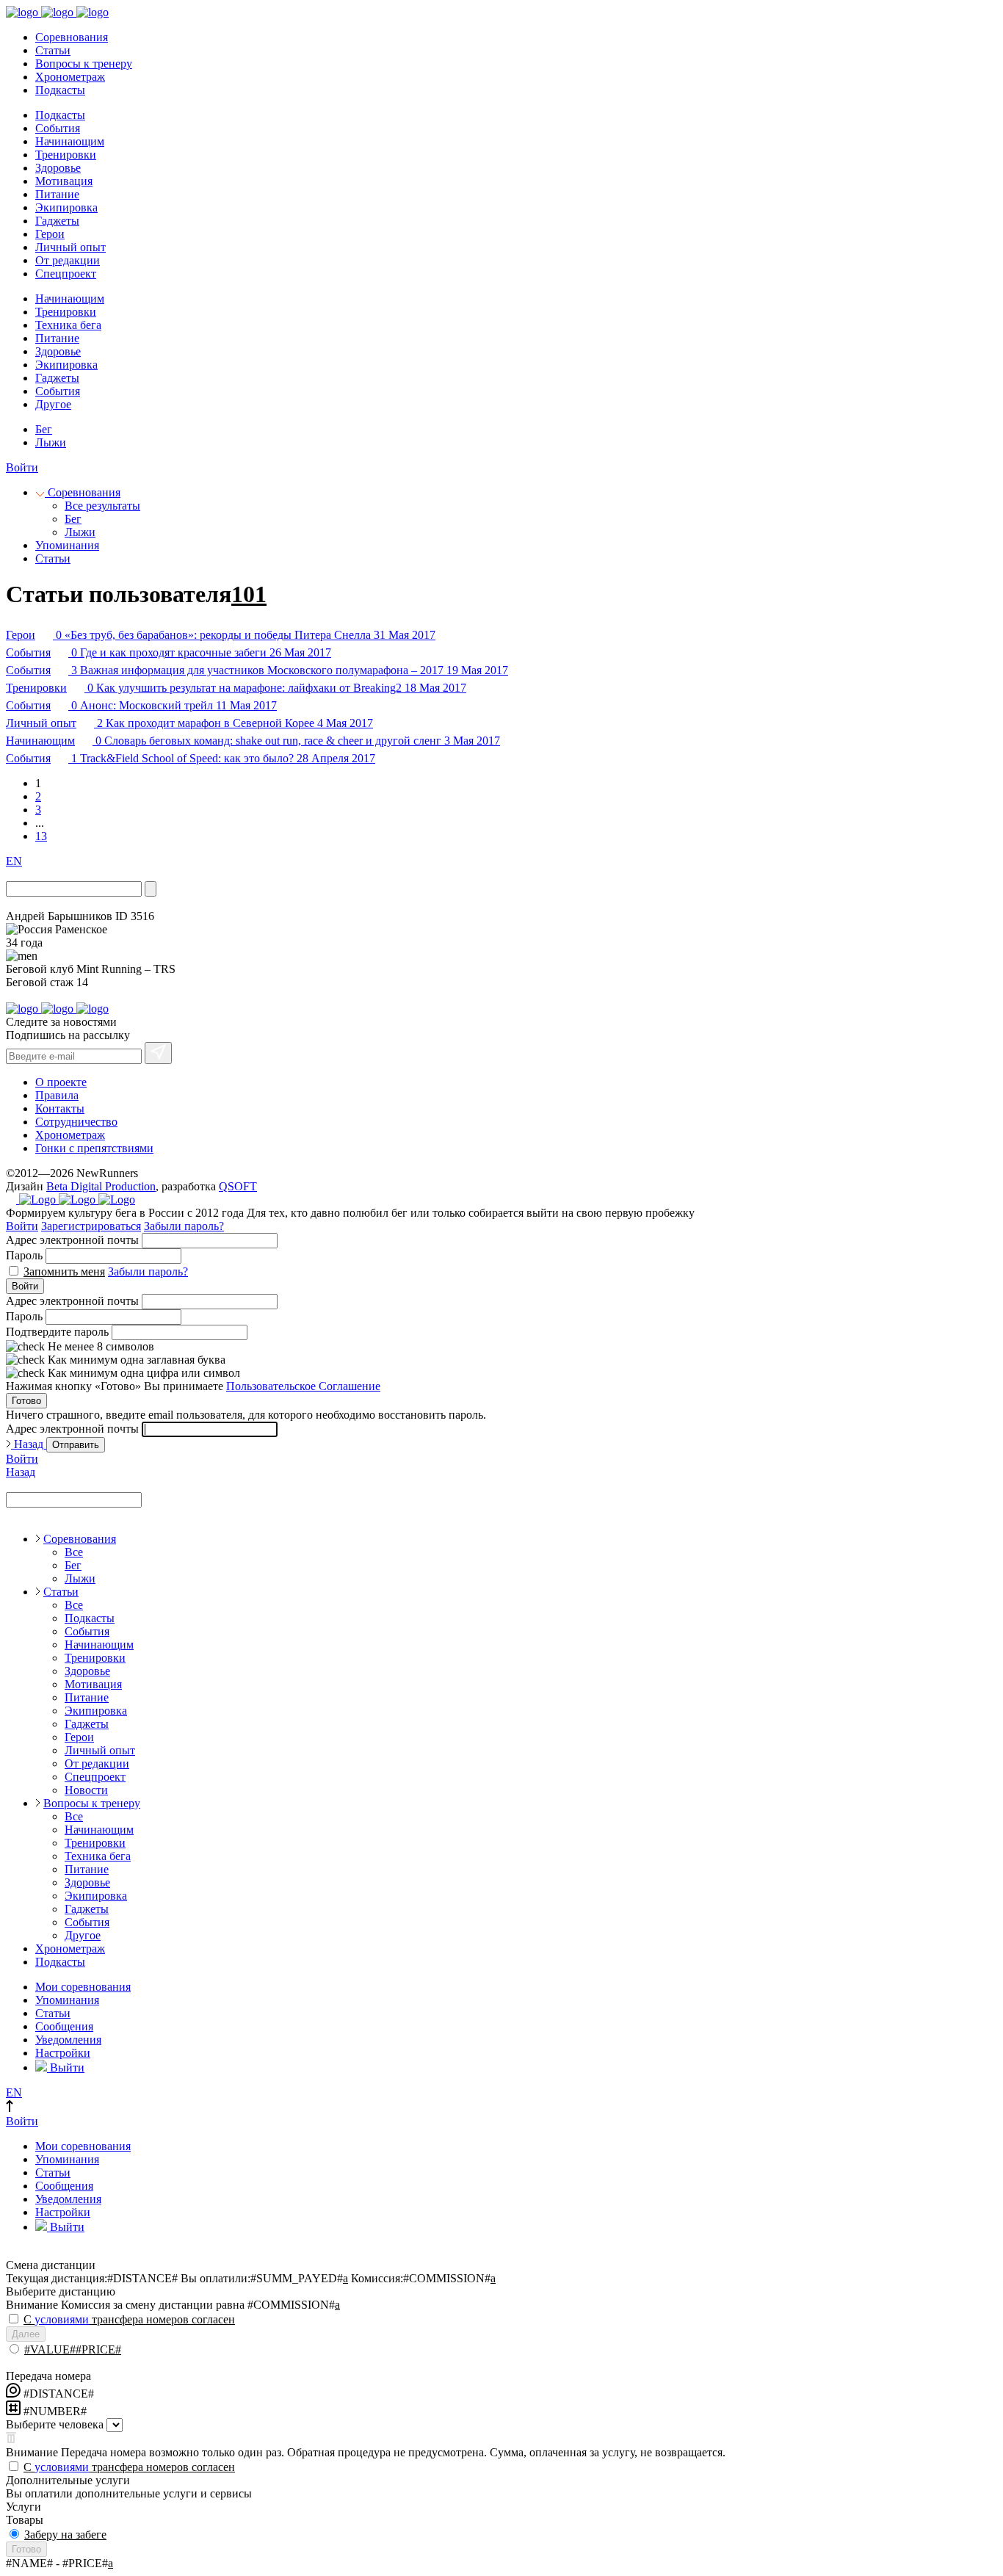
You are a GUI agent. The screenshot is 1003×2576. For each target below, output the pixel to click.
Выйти (66, 2067)
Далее (26, 2334)
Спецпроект (66, 274)
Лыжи (51, 442)
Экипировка (66, 207)
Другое (53, 404)
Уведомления (68, 2040)
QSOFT (238, 1186)
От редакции (68, 260)
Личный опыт (70, 247)
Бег (44, 429)
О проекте (61, 1082)
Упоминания (67, 545)
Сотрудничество (76, 1122)
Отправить (76, 1445)
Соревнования (72, 37)
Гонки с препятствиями (94, 1148)
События (58, 128)
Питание (57, 194)
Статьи (53, 50)
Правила (57, 1095)
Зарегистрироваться (91, 1226)
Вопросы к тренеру (84, 64)
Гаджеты (57, 221)
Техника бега (68, 325)
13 (41, 836)
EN (14, 861)
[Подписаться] (158, 1053)
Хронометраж (70, 77)
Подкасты (60, 90)
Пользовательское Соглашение (303, 1386)
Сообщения (64, 2026)
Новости (86, 1790)
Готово (26, 1401)
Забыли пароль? (184, 1226)
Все (74, 1552)
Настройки (63, 2053)
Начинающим (70, 141)
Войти (22, 467)
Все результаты (102, 506)
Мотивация (64, 181)
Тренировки (66, 155)
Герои (50, 234)
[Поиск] (151, 889)
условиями (62, 2319)
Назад (29, 1444)
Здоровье (58, 168)
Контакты (60, 1108)
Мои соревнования (83, 1987)
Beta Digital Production (101, 1186)
